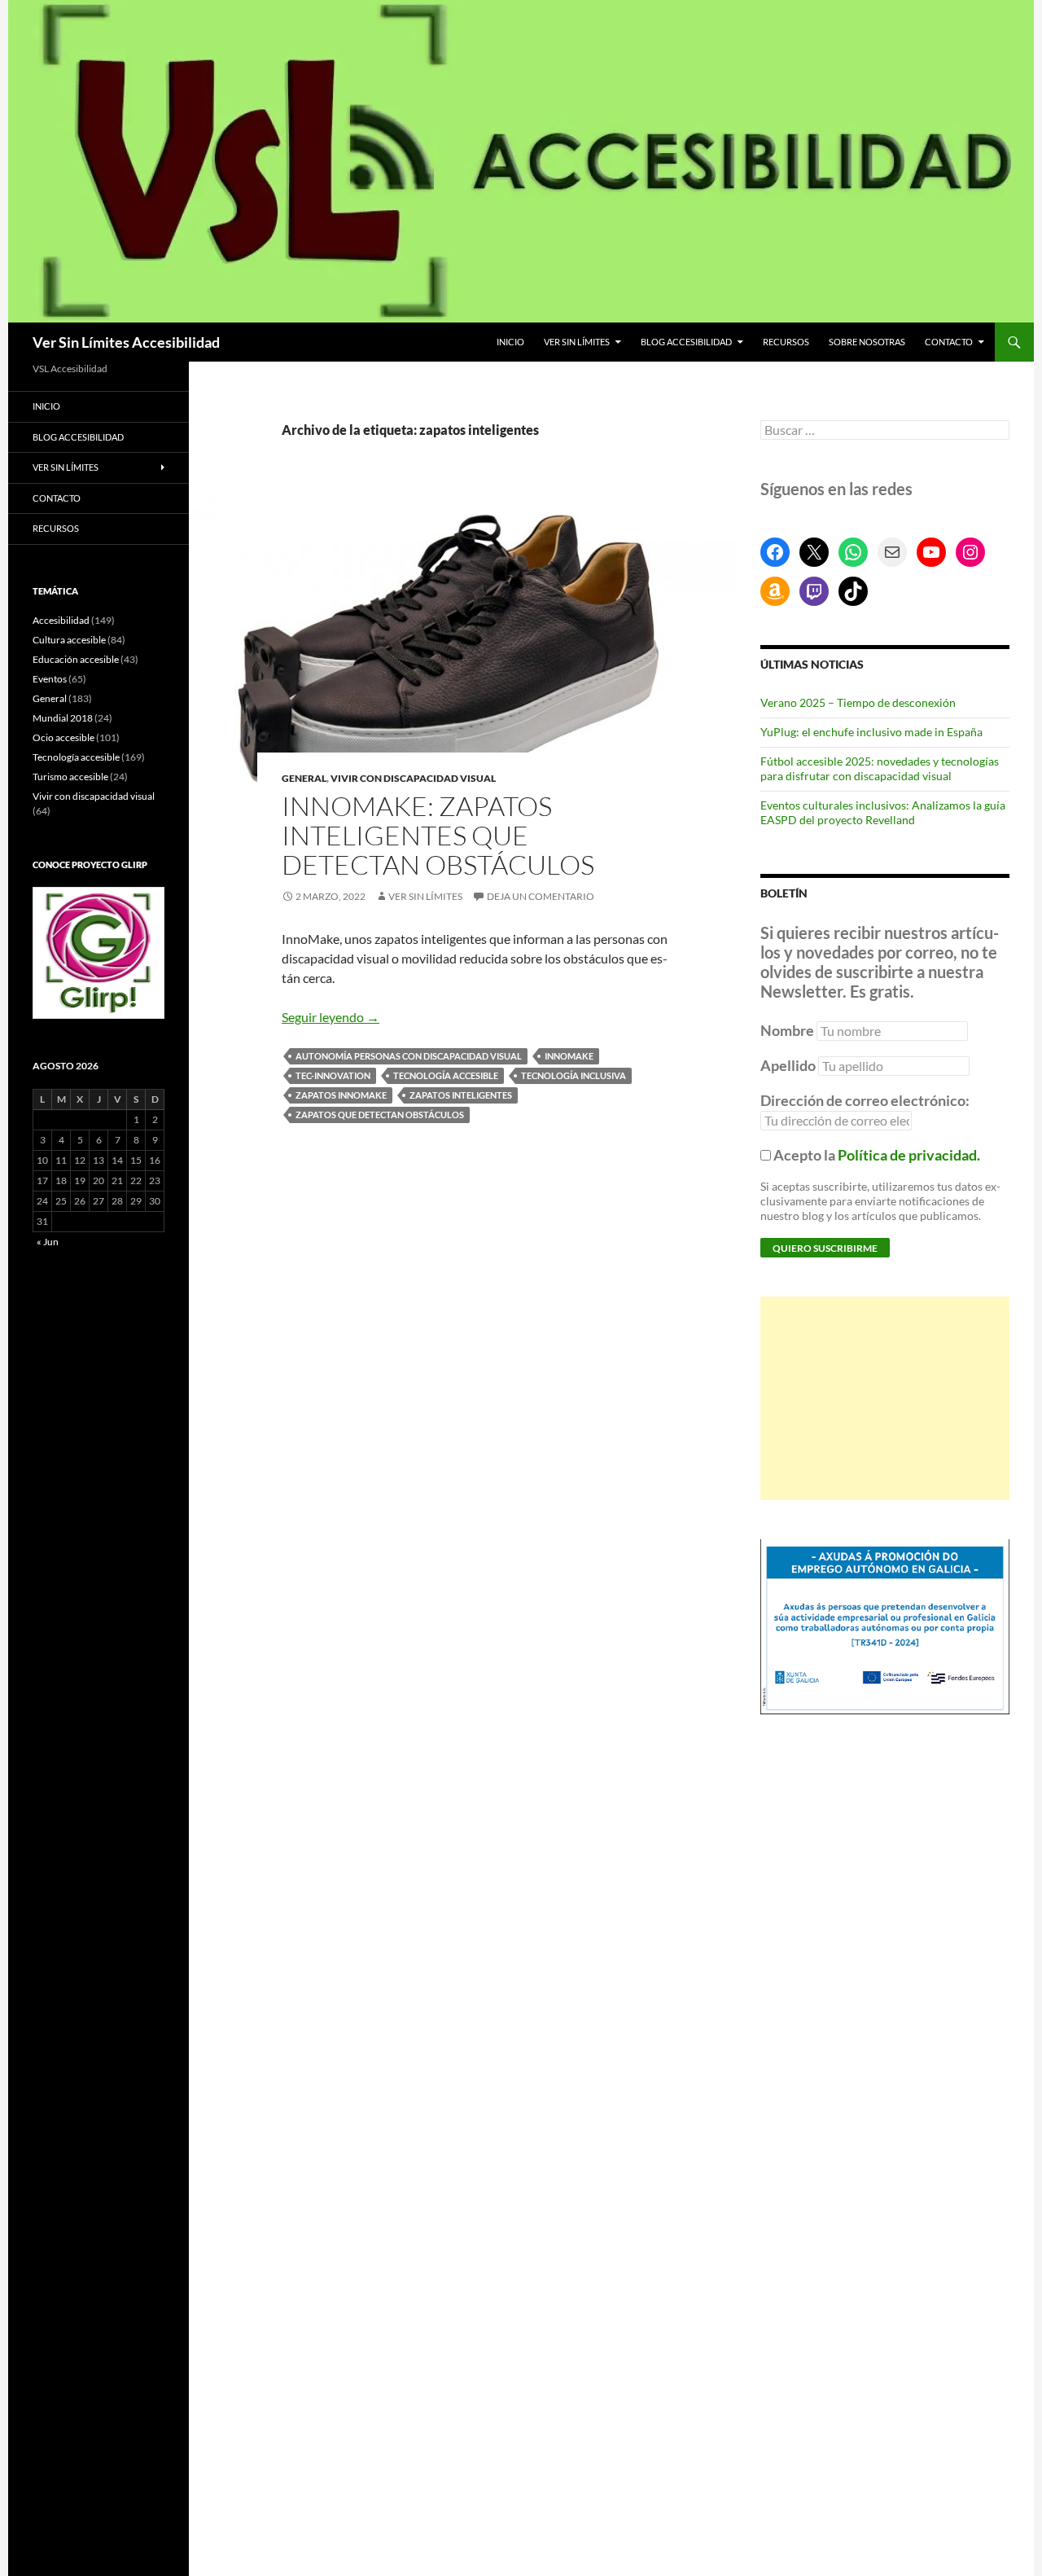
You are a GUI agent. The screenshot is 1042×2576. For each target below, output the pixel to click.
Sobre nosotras (867, 342)
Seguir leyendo (331, 1017)
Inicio (510, 342)
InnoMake (569, 1056)
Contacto (949, 342)
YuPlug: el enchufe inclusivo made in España (871, 732)
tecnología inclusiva (574, 1075)
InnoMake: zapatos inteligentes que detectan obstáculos (438, 835)
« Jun (48, 1242)
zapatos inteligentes (461, 1095)
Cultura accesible (69, 640)
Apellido (788, 1065)
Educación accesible (76, 659)
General (304, 778)
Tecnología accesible (446, 1075)
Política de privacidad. (909, 1155)
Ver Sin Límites (577, 342)
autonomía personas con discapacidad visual (409, 1056)
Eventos (50, 679)
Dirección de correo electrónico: (865, 1100)
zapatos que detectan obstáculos (380, 1115)
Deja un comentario (541, 896)
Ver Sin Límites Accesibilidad (126, 342)
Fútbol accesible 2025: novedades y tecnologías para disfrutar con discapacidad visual (880, 768)
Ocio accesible (63, 737)
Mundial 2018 (63, 718)
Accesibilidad (61, 620)
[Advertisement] (885, 1398)
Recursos (786, 342)
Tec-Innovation (333, 1075)
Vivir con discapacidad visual (413, 778)
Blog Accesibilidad (686, 342)
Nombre (787, 1030)
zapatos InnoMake (341, 1095)
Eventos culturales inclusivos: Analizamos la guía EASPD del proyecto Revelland (883, 812)
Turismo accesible (70, 777)
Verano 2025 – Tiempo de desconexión (858, 702)
